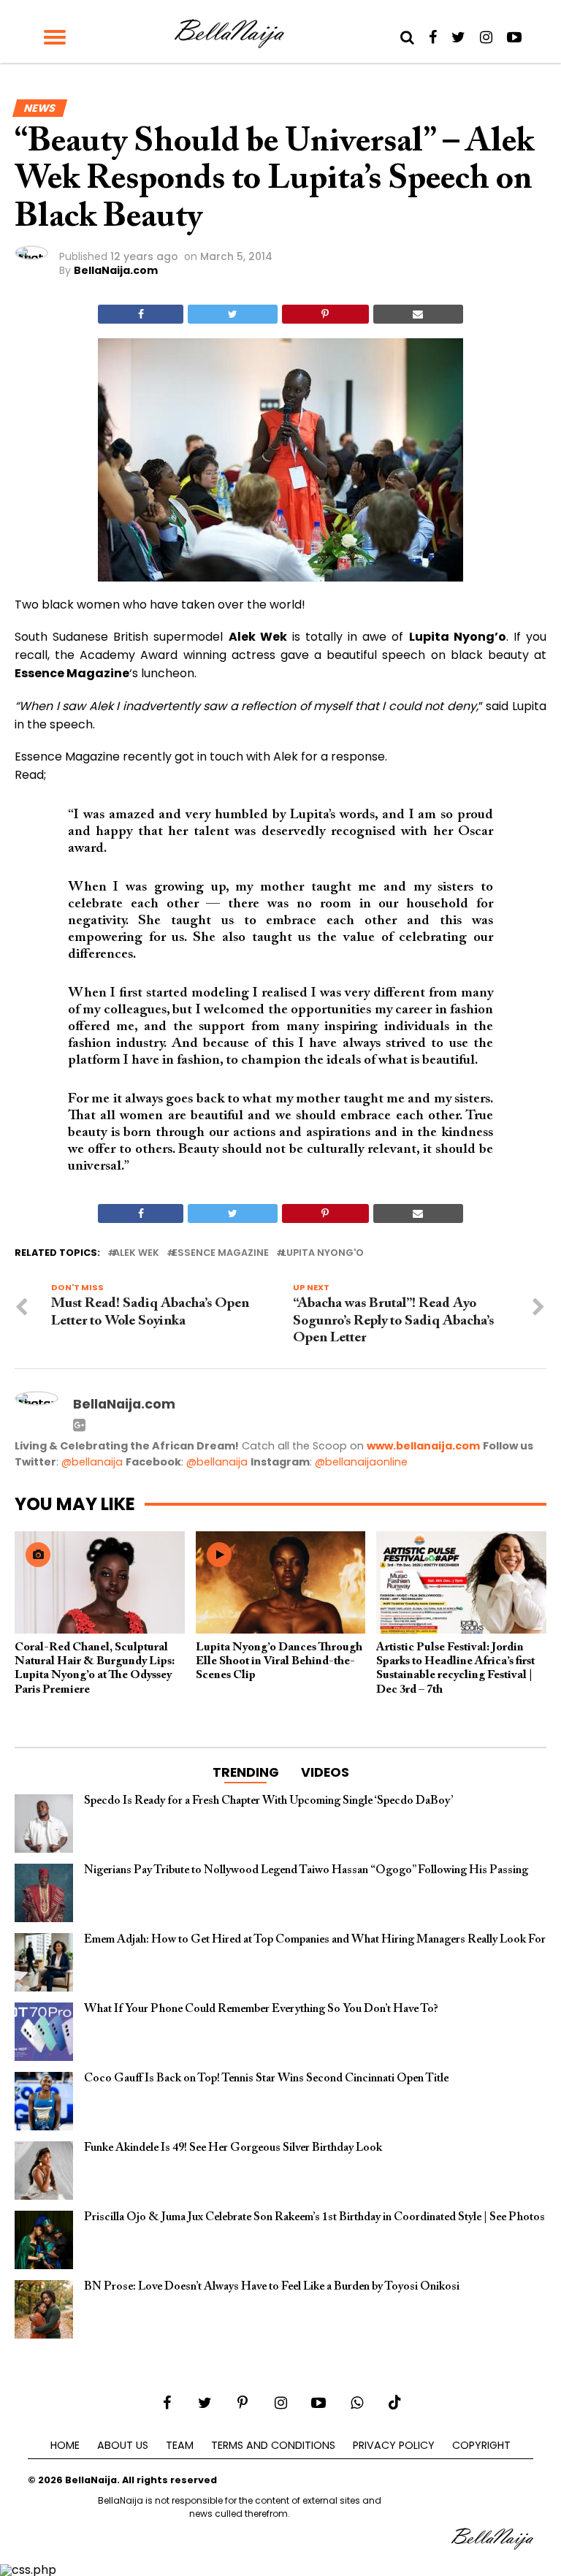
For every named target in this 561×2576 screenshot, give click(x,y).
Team (180, 2445)
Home (65, 2445)
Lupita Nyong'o (323, 1253)
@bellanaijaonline (361, 1462)
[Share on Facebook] (141, 314)
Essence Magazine (221, 1253)
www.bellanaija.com (423, 1446)
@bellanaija (92, 1462)
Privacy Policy (394, 2445)
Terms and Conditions (273, 2445)
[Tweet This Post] (232, 314)
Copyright (481, 2445)
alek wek (136, 1253)
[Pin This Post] (325, 314)
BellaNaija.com (116, 270)
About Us (123, 2445)
